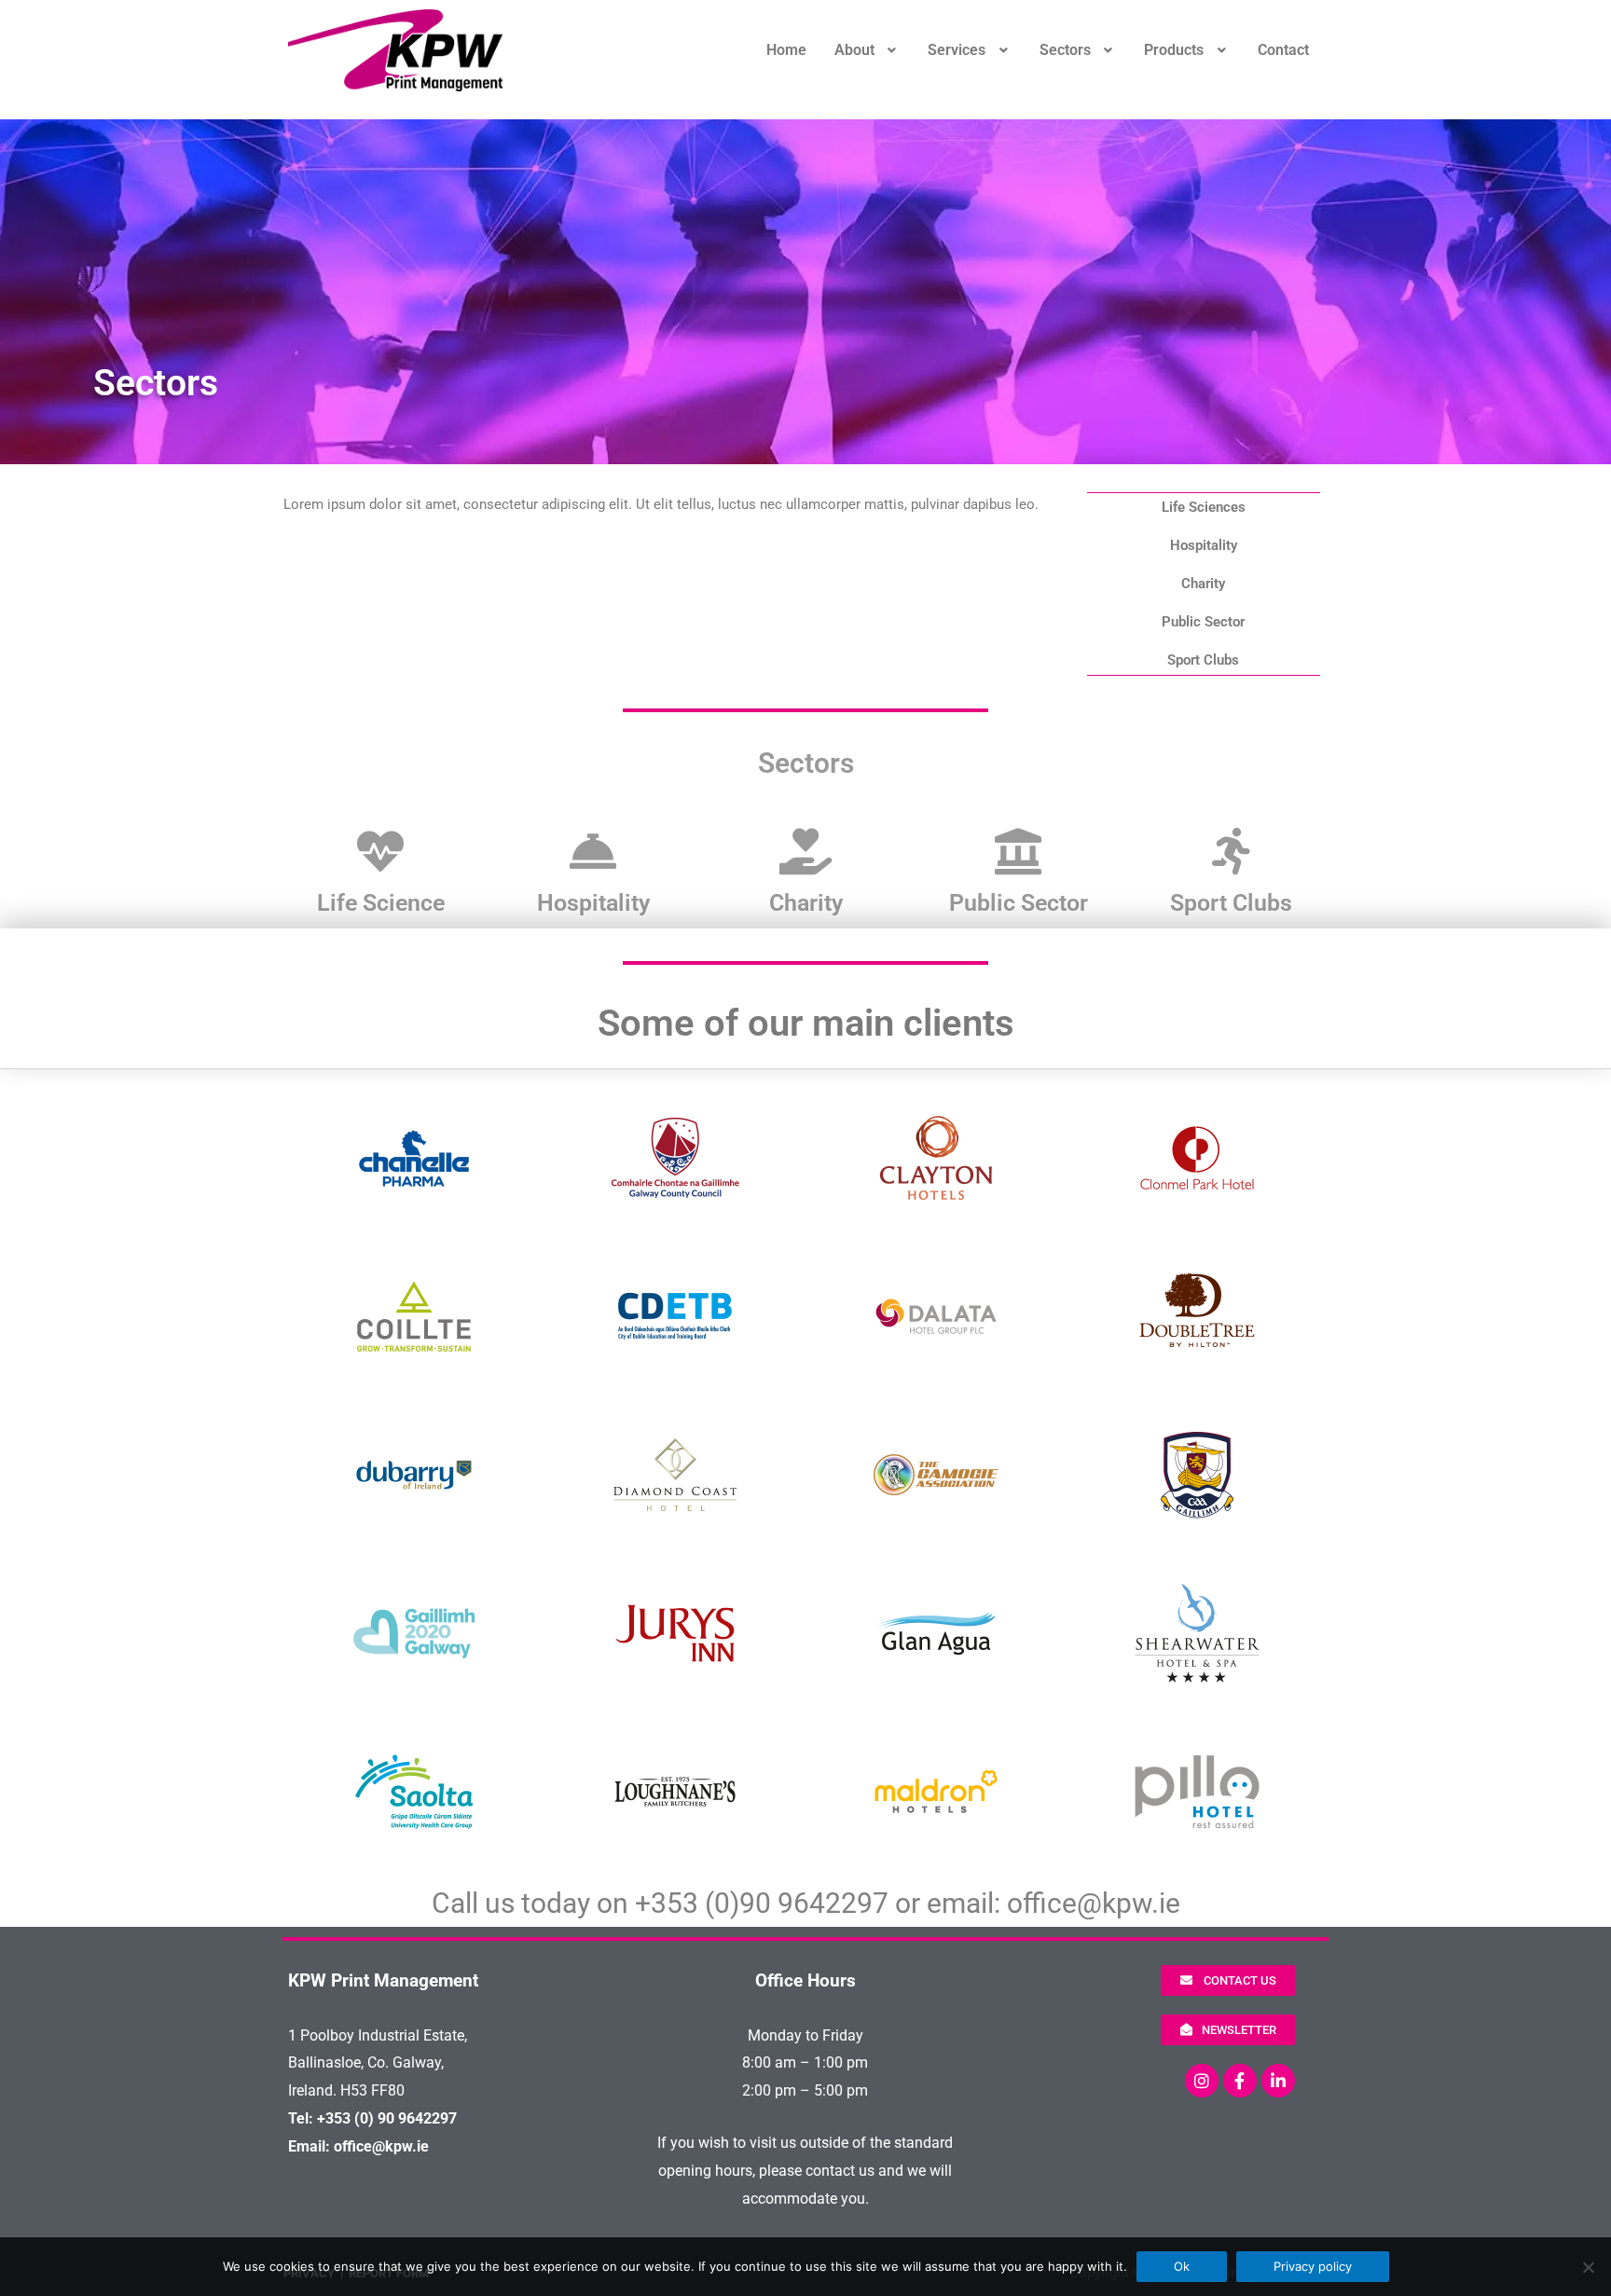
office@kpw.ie (1094, 1903)
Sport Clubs (1203, 660)
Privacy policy (1313, 2266)
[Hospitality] (593, 851)
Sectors (1065, 50)
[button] (867, 50)
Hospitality (1204, 545)
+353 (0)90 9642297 (762, 1903)
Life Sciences (1204, 507)
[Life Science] (380, 851)
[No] (1588, 2267)
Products (1174, 50)
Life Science (381, 903)
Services (957, 50)
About (854, 50)
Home (786, 50)
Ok (1182, 2266)
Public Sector (1203, 622)
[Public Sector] (1018, 851)
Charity (1203, 584)
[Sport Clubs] (1231, 851)
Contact (1283, 50)
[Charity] (805, 851)
